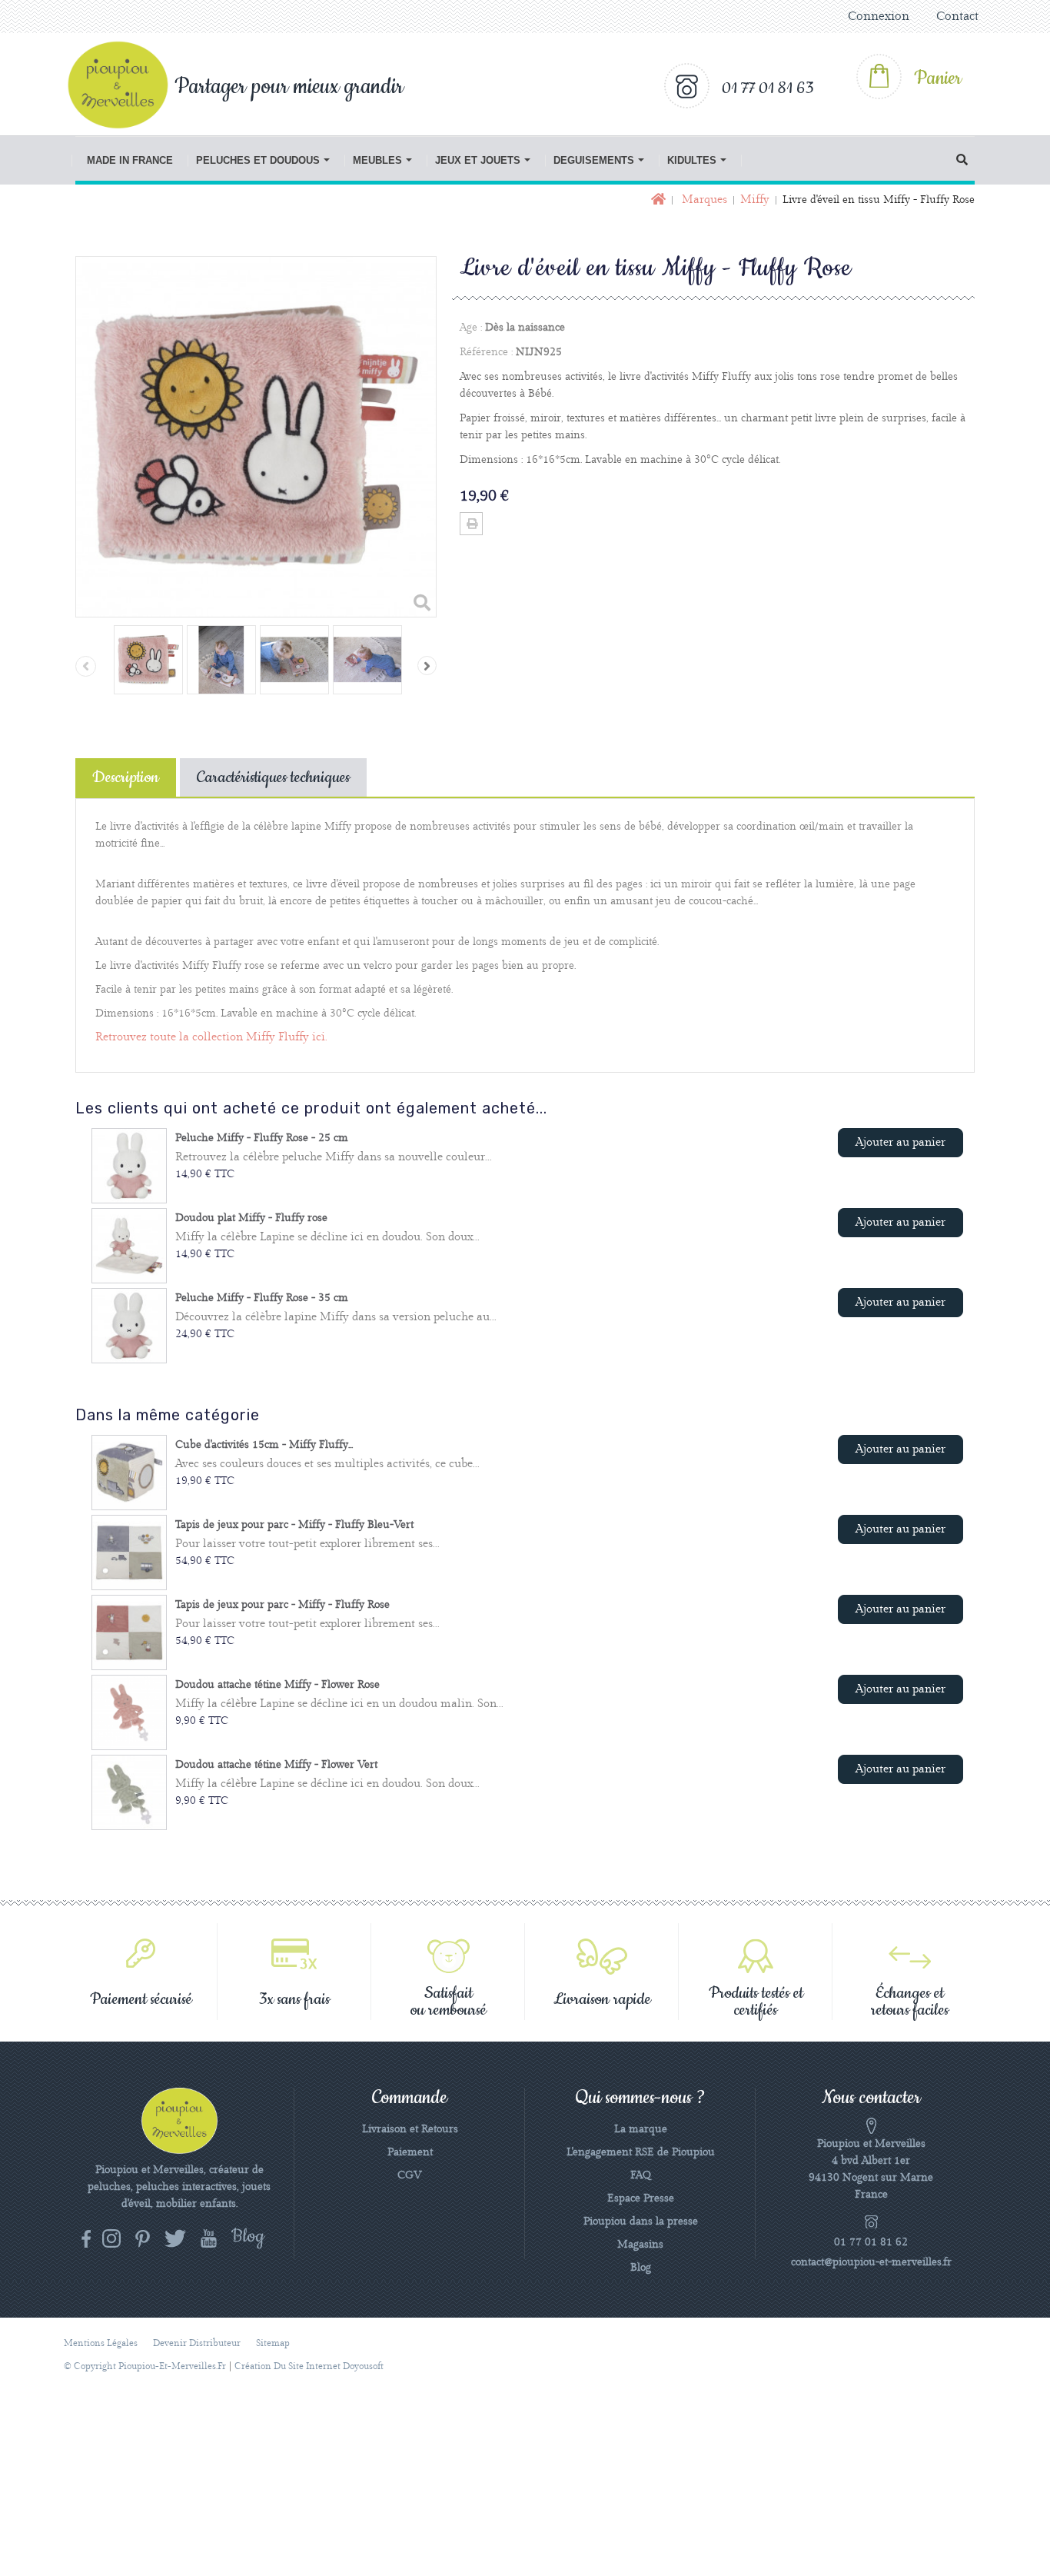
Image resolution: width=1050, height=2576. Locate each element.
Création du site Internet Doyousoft (309, 2366)
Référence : (486, 352)
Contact (957, 17)
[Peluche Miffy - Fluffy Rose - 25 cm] (129, 1166)
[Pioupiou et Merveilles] (126, 85)
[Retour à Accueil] (657, 200)
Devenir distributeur (197, 2343)
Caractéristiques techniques (273, 777)
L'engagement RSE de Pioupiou (641, 2152)
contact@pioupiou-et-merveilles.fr (871, 2262)
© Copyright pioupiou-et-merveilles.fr (145, 2366)
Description (126, 777)
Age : (471, 328)
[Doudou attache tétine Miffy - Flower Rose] (129, 1712)
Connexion (879, 17)
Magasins (640, 2245)
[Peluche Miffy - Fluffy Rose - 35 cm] (129, 1326)
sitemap (273, 2343)
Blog (641, 2268)
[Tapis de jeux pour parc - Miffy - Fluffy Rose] (129, 1632)
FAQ (641, 2175)
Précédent (86, 666)
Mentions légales (101, 2343)
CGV (410, 2175)
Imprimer (471, 524)
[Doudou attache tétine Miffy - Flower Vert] (129, 1792)
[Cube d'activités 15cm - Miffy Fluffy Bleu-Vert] (129, 1473)
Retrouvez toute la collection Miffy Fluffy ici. (211, 1037)
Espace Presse (641, 2198)
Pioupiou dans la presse (641, 2222)
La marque (641, 2129)
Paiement (410, 2152)
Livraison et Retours (410, 2129)
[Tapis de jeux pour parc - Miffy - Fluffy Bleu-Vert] (129, 1553)
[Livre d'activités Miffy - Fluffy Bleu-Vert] (148, 660)
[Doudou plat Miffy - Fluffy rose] (129, 1246)
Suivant (427, 666)
